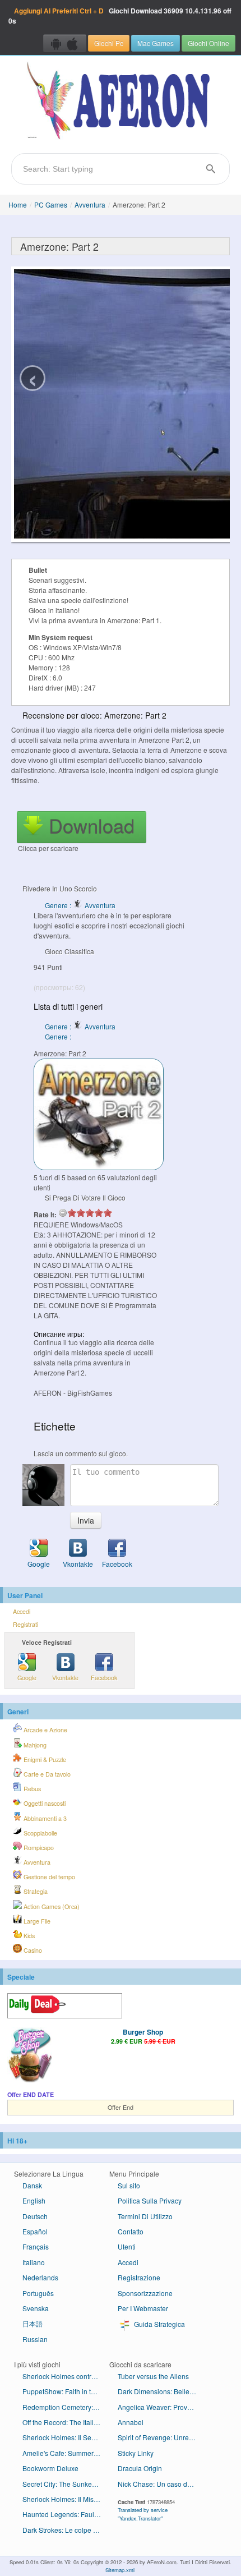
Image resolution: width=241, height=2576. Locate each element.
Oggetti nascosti (44, 1803)
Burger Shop (143, 2032)
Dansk (32, 2185)
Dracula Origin (140, 2468)
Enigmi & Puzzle (44, 1760)
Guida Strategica (159, 2324)
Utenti (127, 2246)
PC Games (51, 204)
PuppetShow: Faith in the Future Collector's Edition (66, 2391)
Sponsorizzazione (145, 2293)
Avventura (90, 204)
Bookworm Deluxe (50, 2468)
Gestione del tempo (48, 1877)
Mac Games (156, 43)
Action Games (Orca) (51, 1906)
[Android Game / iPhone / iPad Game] (65, 43)
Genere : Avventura (80, 905)
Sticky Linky (136, 2453)
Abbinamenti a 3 (44, 1818)
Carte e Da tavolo (46, 1774)
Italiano (34, 2262)
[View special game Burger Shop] (30, 2056)
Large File (36, 1921)
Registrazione (139, 2277)
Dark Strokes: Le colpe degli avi (66, 2530)
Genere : (59, 1036)
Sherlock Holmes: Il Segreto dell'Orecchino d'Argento (66, 2437)
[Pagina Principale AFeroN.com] (121, 102)
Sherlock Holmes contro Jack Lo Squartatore (66, 2376)
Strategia (35, 1891)
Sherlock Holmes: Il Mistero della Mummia (66, 2499)
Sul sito (129, 2185)
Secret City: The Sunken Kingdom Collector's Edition (66, 2484)
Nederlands (40, 2277)
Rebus (31, 1789)
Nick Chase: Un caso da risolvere (161, 2484)
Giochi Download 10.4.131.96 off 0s (120, 16)
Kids (28, 1936)
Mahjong (34, 1745)
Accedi (22, 1611)
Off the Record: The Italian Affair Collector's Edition (66, 2422)
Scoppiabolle (40, 1833)
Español (35, 2231)
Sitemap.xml (120, 2570)
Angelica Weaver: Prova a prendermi (161, 2407)
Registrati (26, 1624)
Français (36, 2246)
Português (38, 2293)
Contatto (131, 2231)
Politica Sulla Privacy (150, 2200)
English (34, 2200)
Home (18, 204)
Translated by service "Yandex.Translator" (143, 2514)
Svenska (36, 2308)
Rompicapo (38, 1848)
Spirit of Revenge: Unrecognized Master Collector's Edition (161, 2437)
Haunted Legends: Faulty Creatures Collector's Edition (66, 2514)
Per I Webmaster (143, 2308)
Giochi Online (208, 43)
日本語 (33, 2323)
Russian (35, 2339)
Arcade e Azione (45, 1730)
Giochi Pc (109, 43)
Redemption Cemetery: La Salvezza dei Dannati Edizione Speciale (66, 2407)
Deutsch (35, 2216)
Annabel (131, 2422)
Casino (32, 1950)
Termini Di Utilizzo (145, 2216)
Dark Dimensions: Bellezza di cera (161, 2391)
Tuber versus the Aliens (153, 2376)
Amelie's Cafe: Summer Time (66, 2453)
